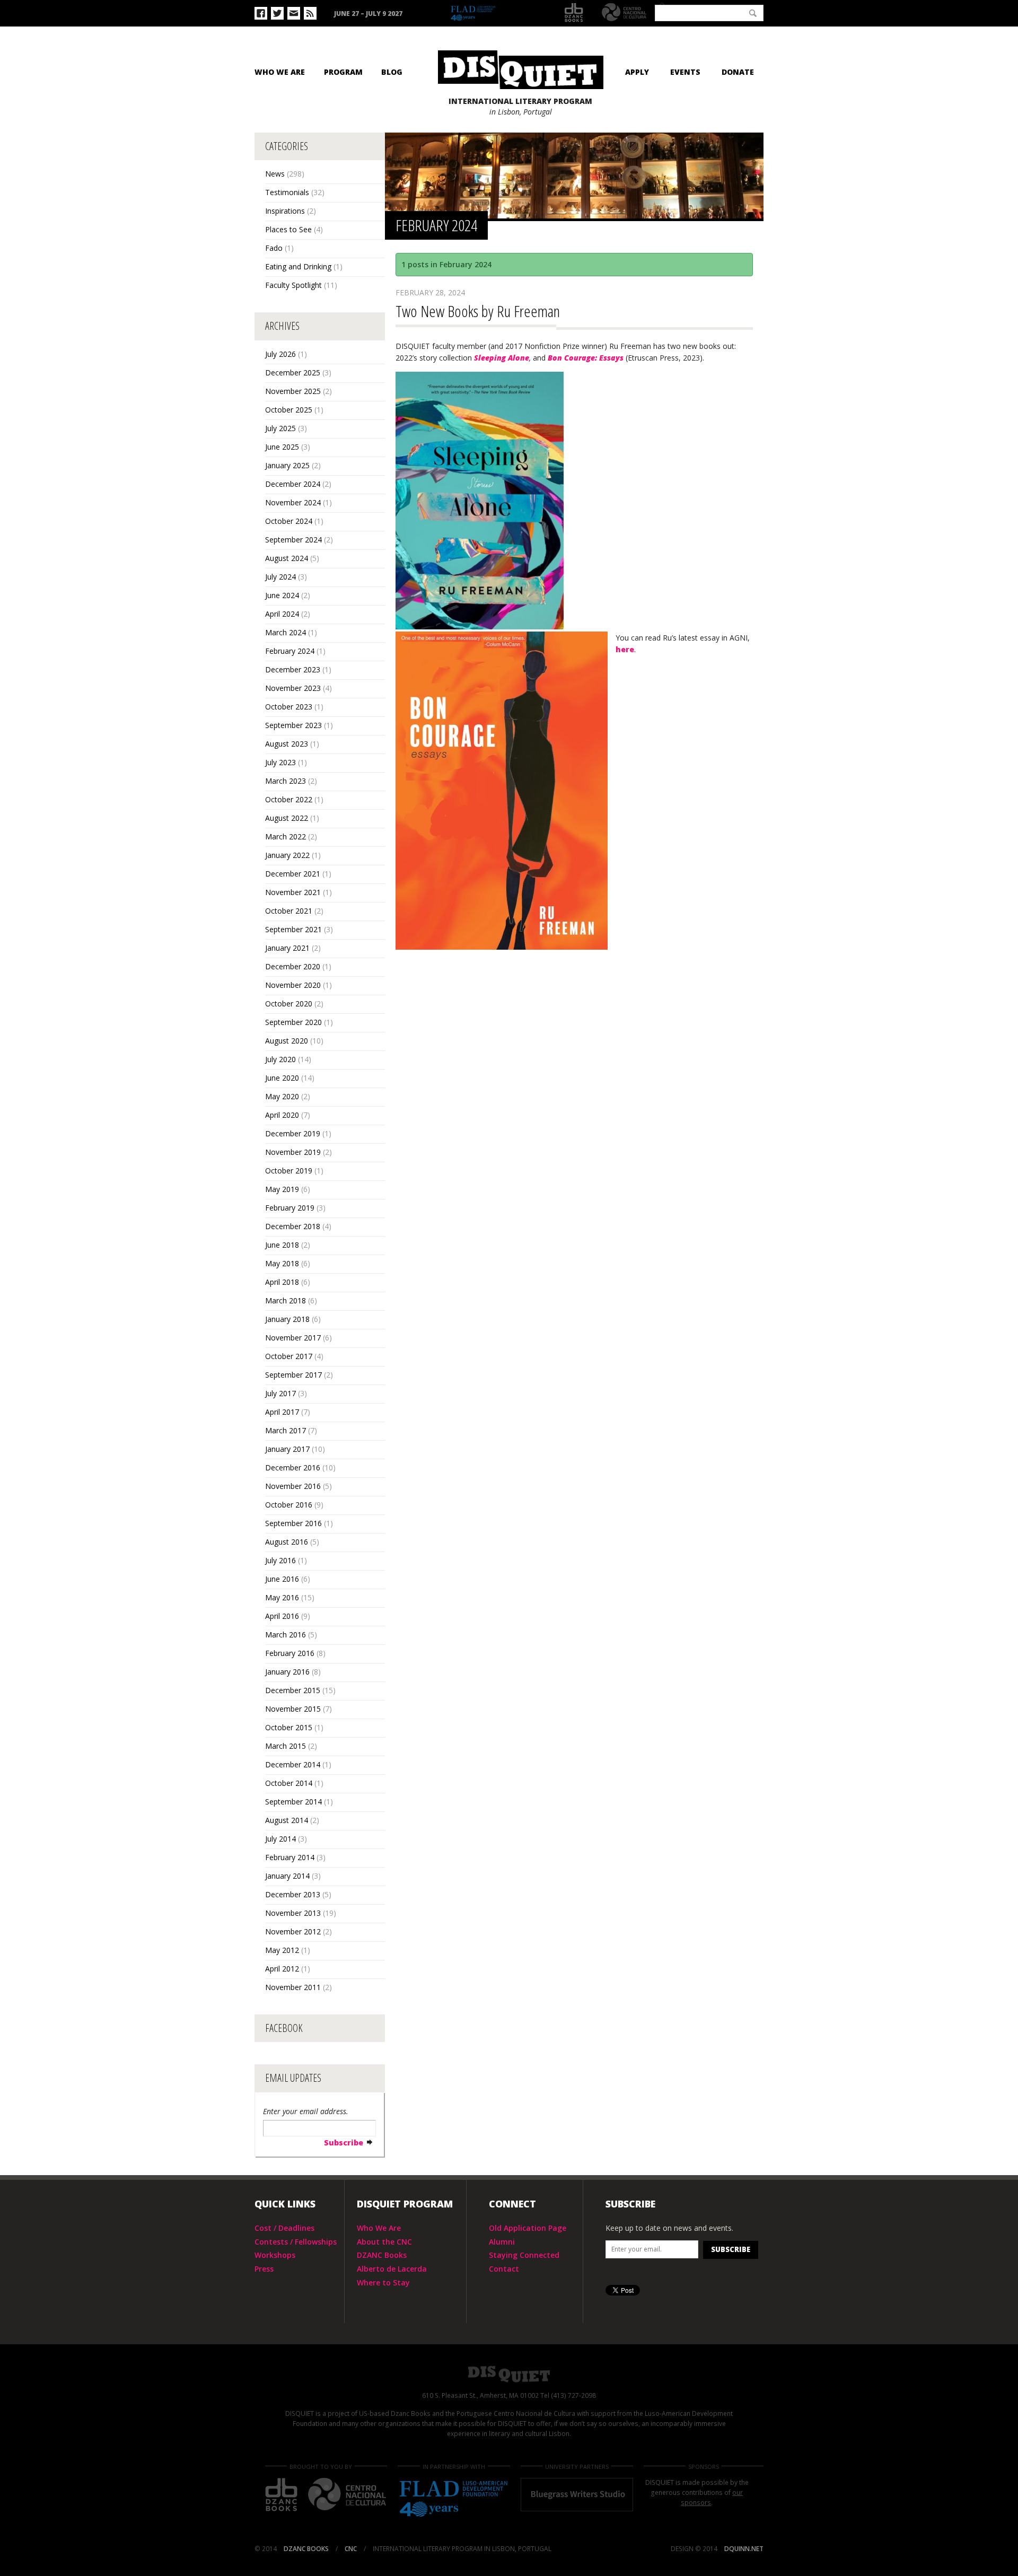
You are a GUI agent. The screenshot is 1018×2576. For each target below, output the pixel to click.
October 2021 (289, 911)
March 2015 (286, 1746)
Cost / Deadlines (284, 2228)
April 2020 (282, 1115)
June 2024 (282, 595)
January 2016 (287, 1672)
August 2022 (287, 818)
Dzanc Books (574, 13)
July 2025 (280, 428)
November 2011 (293, 1987)
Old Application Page (528, 2228)
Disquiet (509, 2374)
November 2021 (293, 892)
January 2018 (287, 1319)
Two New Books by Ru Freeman (478, 311)
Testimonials (287, 192)
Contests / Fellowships (296, 2242)
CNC (624, 12)
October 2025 (289, 410)
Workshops (275, 2255)
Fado (274, 248)
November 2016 (293, 1486)
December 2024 (293, 484)
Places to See (288, 229)
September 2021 (293, 929)
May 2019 (282, 1189)
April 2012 (282, 1969)
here (625, 649)
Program (343, 72)
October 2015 (289, 1727)
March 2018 (286, 1300)
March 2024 (286, 632)
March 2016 (286, 1635)
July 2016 (280, 1560)
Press (264, 2269)
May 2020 (282, 1096)
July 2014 (280, 1839)
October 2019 (289, 1171)
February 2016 (290, 1653)
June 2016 (282, 1579)
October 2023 (289, 707)
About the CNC (384, 2242)
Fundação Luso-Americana (498, 14)
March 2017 (286, 1430)
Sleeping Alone (502, 358)
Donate (738, 72)
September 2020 (293, 1022)
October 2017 (289, 1356)
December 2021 (293, 874)
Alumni (502, 2242)
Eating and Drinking (298, 266)
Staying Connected (524, 2255)
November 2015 (293, 1709)
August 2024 (287, 558)
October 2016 (289, 1505)
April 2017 (282, 1412)
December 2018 (293, 1226)
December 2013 (293, 1894)
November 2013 (293, 1913)
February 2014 (290, 1857)
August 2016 (287, 1542)
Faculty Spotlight (293, 285)
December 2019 (293, 1133)
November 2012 (293, 1931)
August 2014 (287, 1820)
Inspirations (285, 211)
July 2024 (280, 577)
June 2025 (282, 447)
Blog (392, 72)
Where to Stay (383, 2283)
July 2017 (280, 1393)
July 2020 (280, 1059)
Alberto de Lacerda (392, 2269)
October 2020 (289, 1004)
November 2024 (293, 502)
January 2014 (287, 1876)
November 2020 (293, 985)
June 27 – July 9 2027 (368, 14)
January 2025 (287, 465)
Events (685, 72)
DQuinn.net (744, 2549)
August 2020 (287, 1041)
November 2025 (293, 391)
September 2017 (293, 1375)
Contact (504, 2269)
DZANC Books (382, 2255)
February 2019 (290, 1208)
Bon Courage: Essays (586, 358)
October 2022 (289, 799)
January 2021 (287, 948)
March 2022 (286, 836)
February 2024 (290, 651)
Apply (637, 72)
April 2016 (282, 1616)
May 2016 (282, 1597)
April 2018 (282, 1282)
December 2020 (293, 966)
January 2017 (287, 1449)
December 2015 (293, 1690)
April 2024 (282, 614)
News (275, 174)
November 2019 (293, 1152)
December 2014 (293, 1764)
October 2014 (289, 1783)
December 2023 (293, 669)
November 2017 (293, 1338)
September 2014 (293, 1802)
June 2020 (282, 1078)
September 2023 (293, 725)
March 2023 (286, 781)
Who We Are (280, 72)
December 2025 (293, 373)
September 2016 (293, 1523)
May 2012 (282, 1950)
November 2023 (293, 688)
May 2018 (282, 1263)
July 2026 (280, 354)
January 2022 (287, 855)
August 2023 (287, 744)
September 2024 (293, 540)
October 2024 (289, 521)
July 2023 (280, 762)
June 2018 (282, 1245)
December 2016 (293, 1467)
